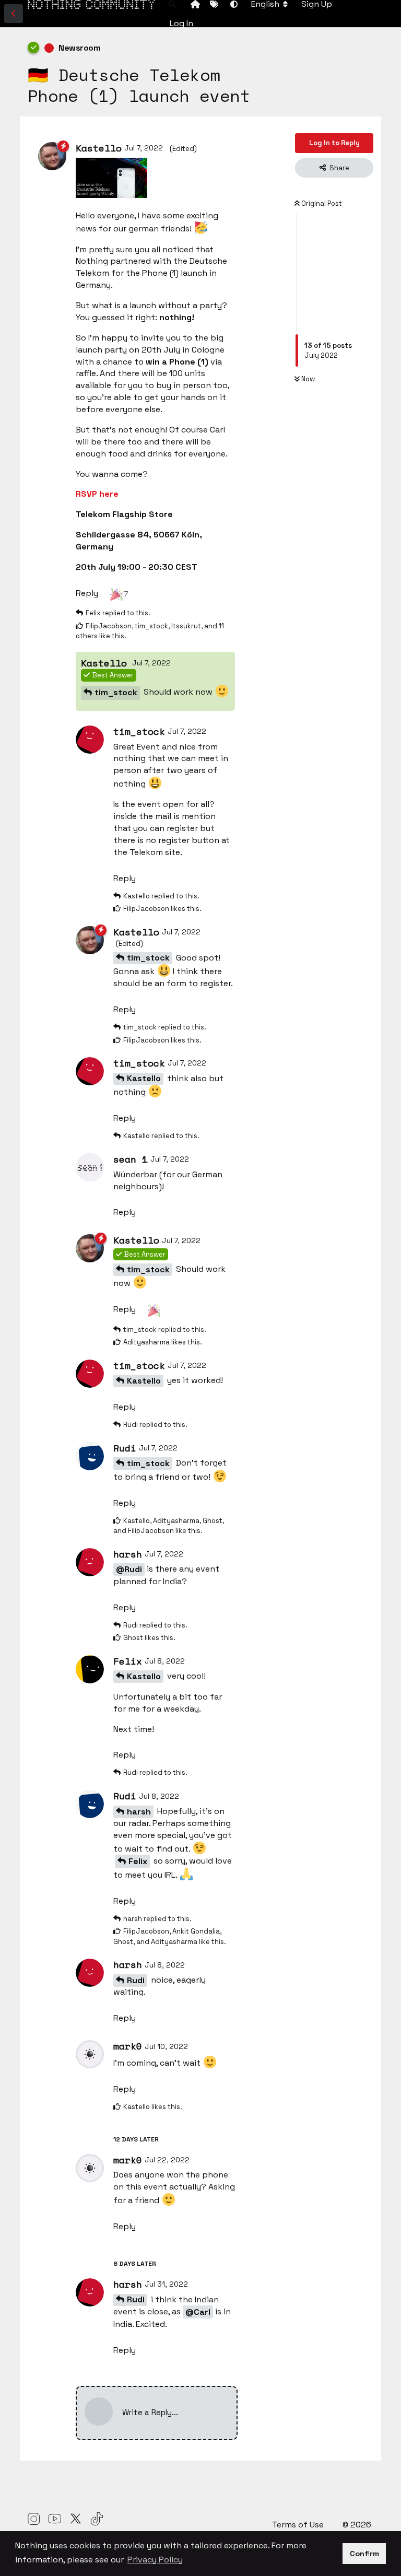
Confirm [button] (364, 2554)
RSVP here (97, 494)
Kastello (144, 1078)
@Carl (198, 2312)
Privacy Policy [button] (155, 2560)
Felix (138, 1861)
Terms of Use (299, 2525)
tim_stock (116, 692)
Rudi (136, 1980)
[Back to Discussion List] (14, 14)
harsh (139, 1812)
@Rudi (129, 1569)
